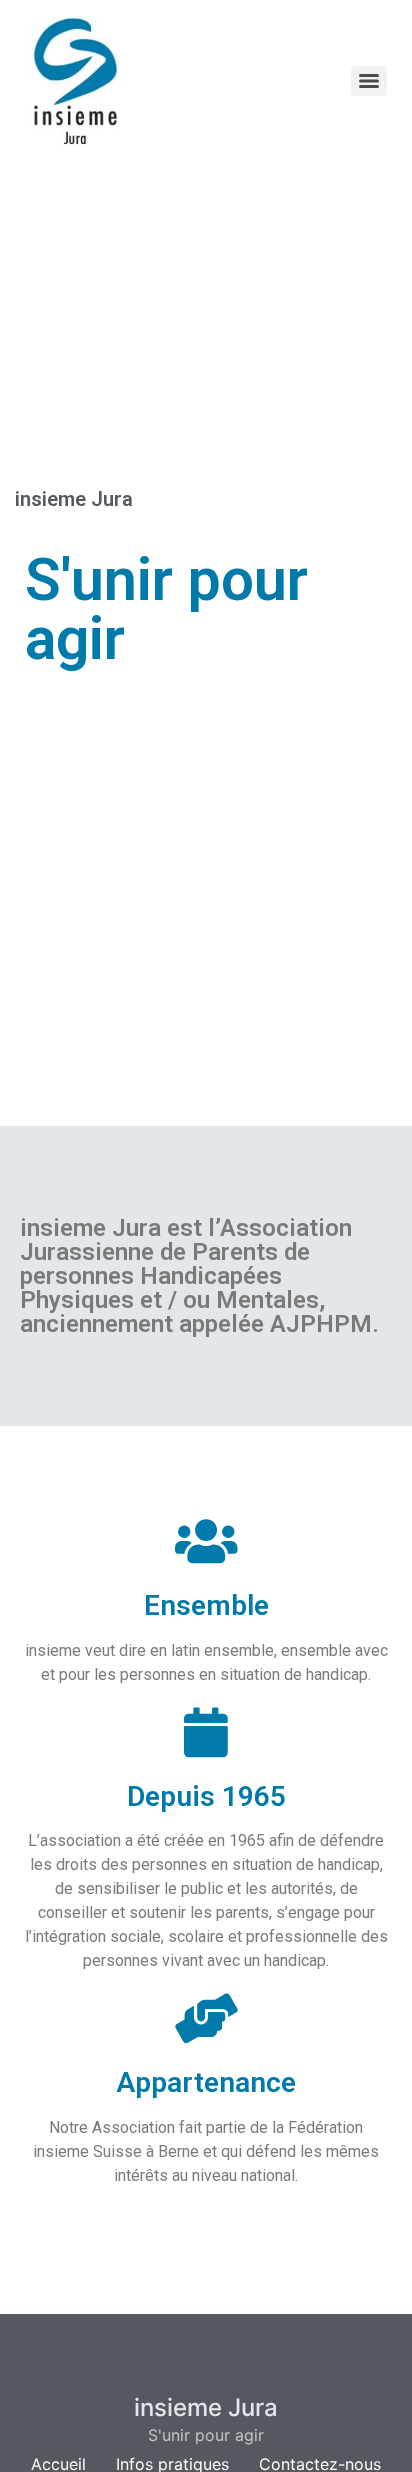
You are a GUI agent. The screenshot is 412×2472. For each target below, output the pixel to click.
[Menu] (369, 81)
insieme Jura (206, 2407)
